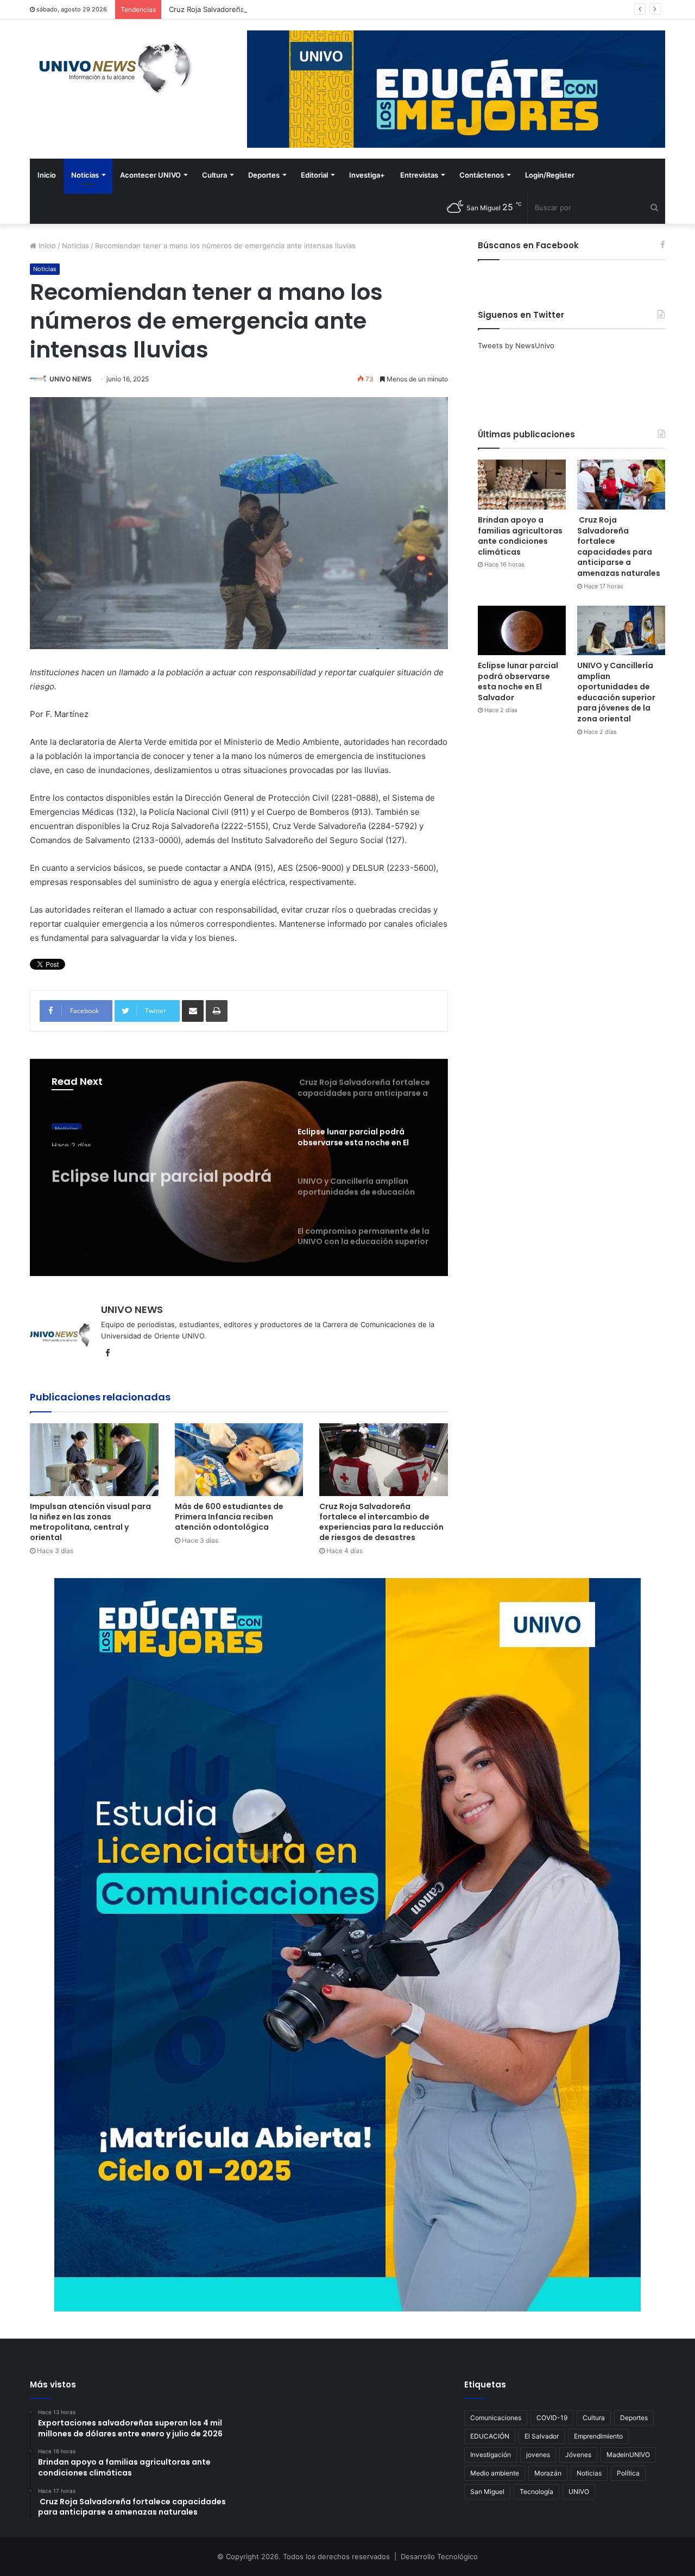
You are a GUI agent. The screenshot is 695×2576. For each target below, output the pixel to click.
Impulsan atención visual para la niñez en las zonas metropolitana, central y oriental (90, 1522)
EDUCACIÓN (490, 2436)
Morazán (548, 2473)
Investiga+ (367, 175)
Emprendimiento (598, 2436)
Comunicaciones (496, 2418)
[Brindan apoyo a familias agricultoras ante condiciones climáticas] (522, 484)
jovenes (538, 2455)
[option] (239, 1167)
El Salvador (542, 2436)
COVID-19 (552, 2418)
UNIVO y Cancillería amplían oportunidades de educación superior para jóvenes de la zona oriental (616, 692)
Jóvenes (578, 2455)
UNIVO (579, 2492)
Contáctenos (482, 175)
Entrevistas (419, 175)
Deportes (264, 175)
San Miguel (487, 2492)
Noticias (85, 175)
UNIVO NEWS (71, 379)
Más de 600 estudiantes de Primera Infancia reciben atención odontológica (229, 1517)
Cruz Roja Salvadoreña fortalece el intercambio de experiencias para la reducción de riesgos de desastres (381, 1522)
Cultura (214, 175)
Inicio (47, 175)
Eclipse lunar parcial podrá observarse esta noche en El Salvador (162, 1168)
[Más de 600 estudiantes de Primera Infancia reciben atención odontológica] (239, 1459)
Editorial (314, 175)
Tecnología (536, 2492)
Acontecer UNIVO (150, 175)
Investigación (491, 2455)
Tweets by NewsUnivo (516, 345)
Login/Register (550, 175)
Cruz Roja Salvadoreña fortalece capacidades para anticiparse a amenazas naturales (309, 9)
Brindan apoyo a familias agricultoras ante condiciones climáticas (520, 536)
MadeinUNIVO (628, 2455)
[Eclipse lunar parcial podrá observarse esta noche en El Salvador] (522, 630)
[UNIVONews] (111, 68)
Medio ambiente (495, 2473)
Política (628, 2473)
